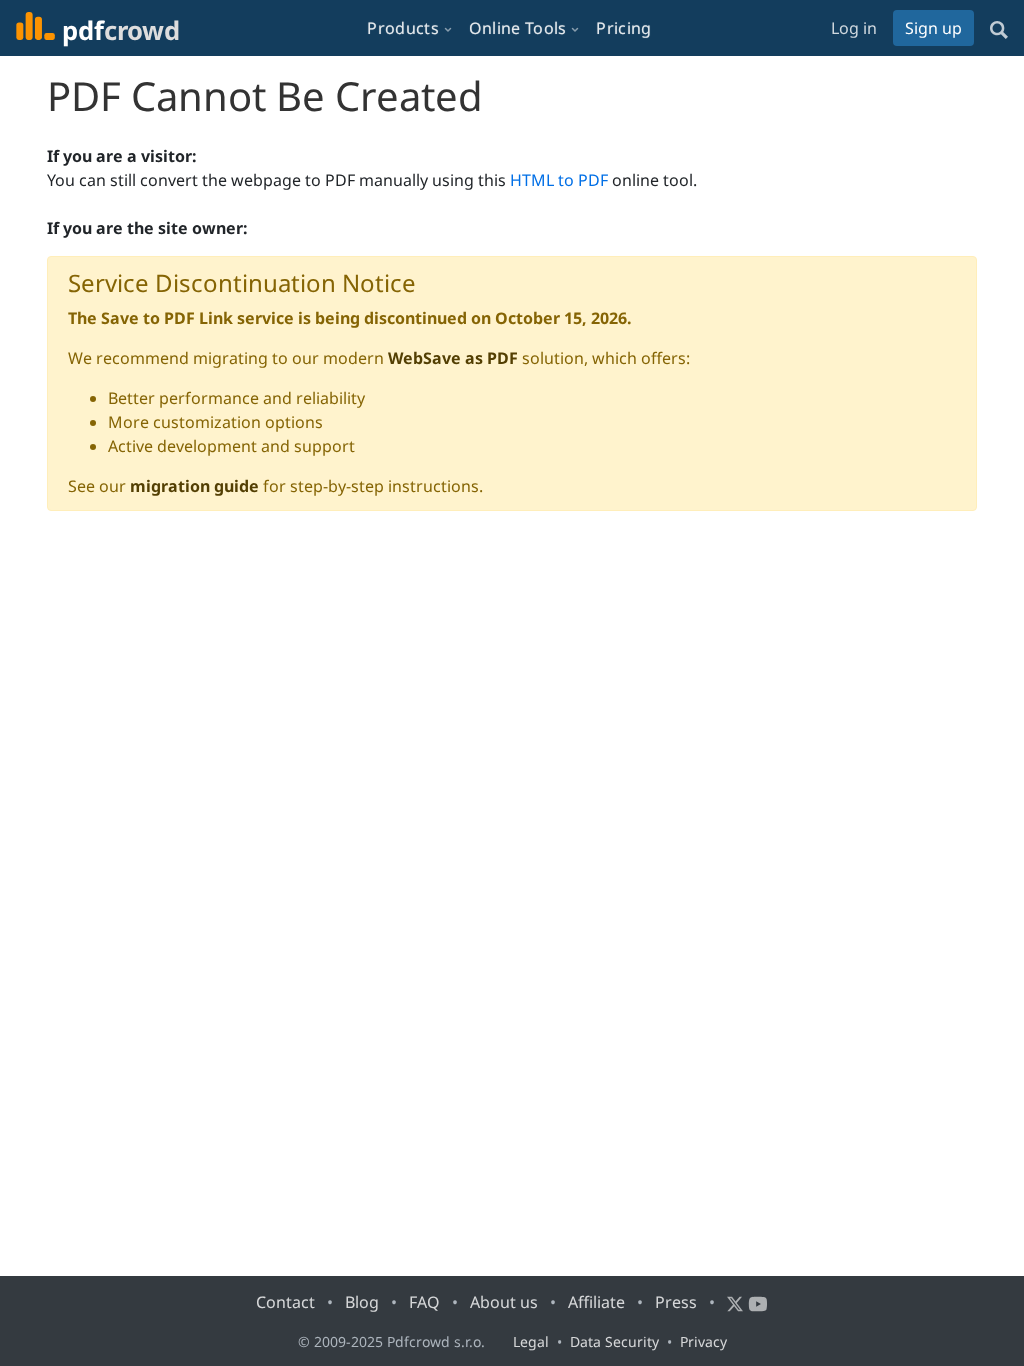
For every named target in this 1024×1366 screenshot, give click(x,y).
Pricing (623, 28)
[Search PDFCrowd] (999, 28)
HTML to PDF (559, 180)
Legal (531, 1341)
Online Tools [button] (518, 28)
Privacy (703, 1341)
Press (676, 1302)
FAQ (424, 1302)
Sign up (933, 28)
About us (504, 1302)
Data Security (614, 1341)
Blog (362, 1302)
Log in (854, 28)
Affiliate (596, 1302)
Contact (285, 1302)
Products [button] (402, 28)
